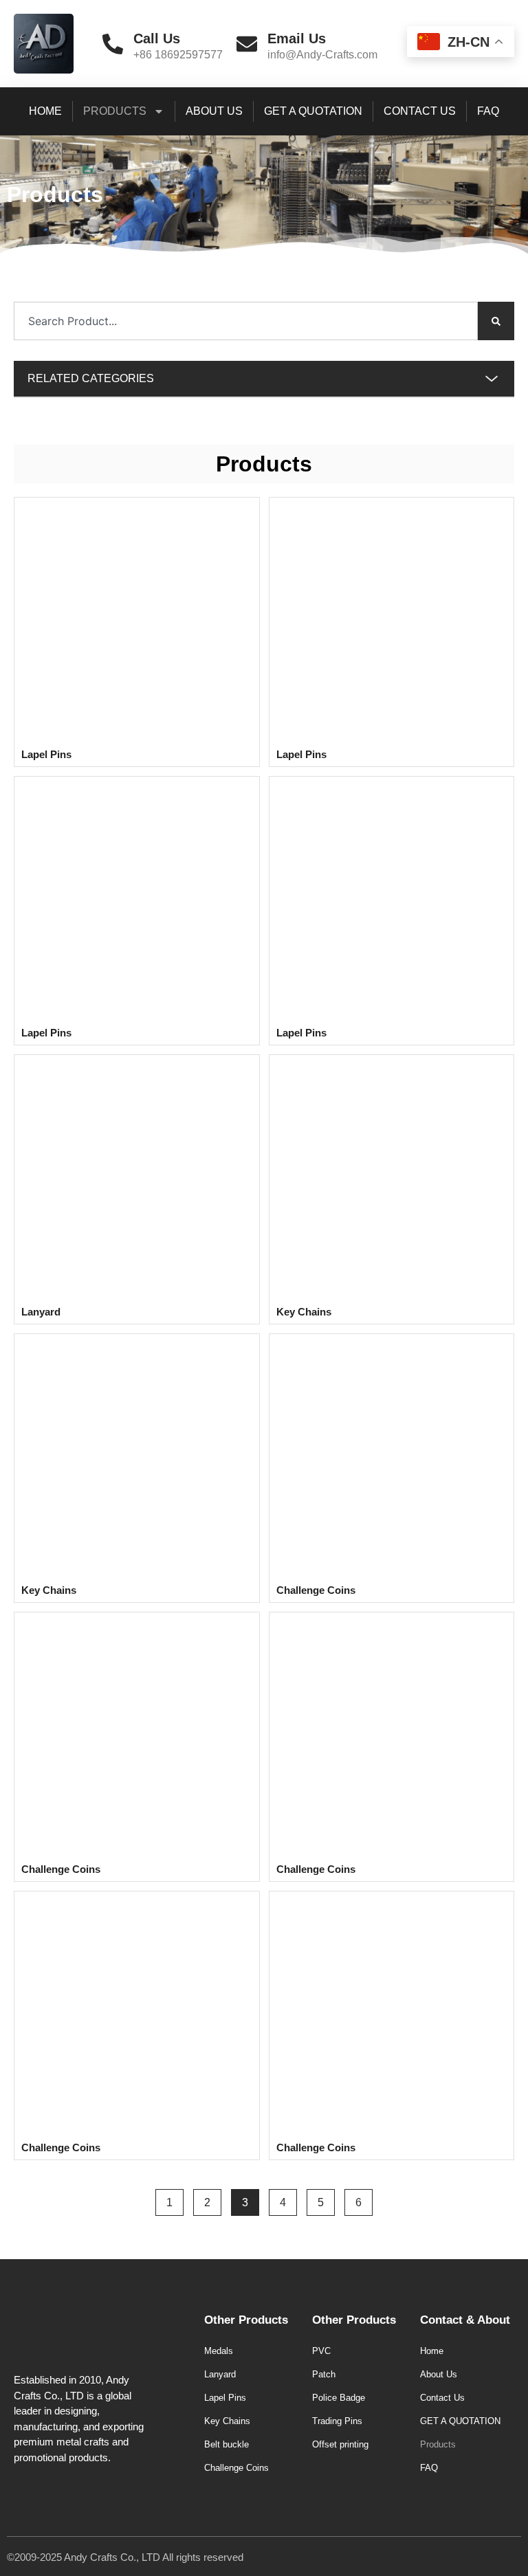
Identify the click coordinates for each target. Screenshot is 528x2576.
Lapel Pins (225, 2398)
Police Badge (339, 2398)
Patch (324, 2374)
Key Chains (227, 2421)
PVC (321, 2351)
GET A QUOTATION (313, 111)
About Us (214, 111)
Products (115, 111)
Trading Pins (337, 2421)
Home (45, 111)
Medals (219, 2351)
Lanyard (220, 2374)
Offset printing (340, 2444)
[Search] (496, 321)
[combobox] (246, 321)
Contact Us (420, 111)
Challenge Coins (236, 2468)
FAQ (488, 111)
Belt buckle (227, 2444)
